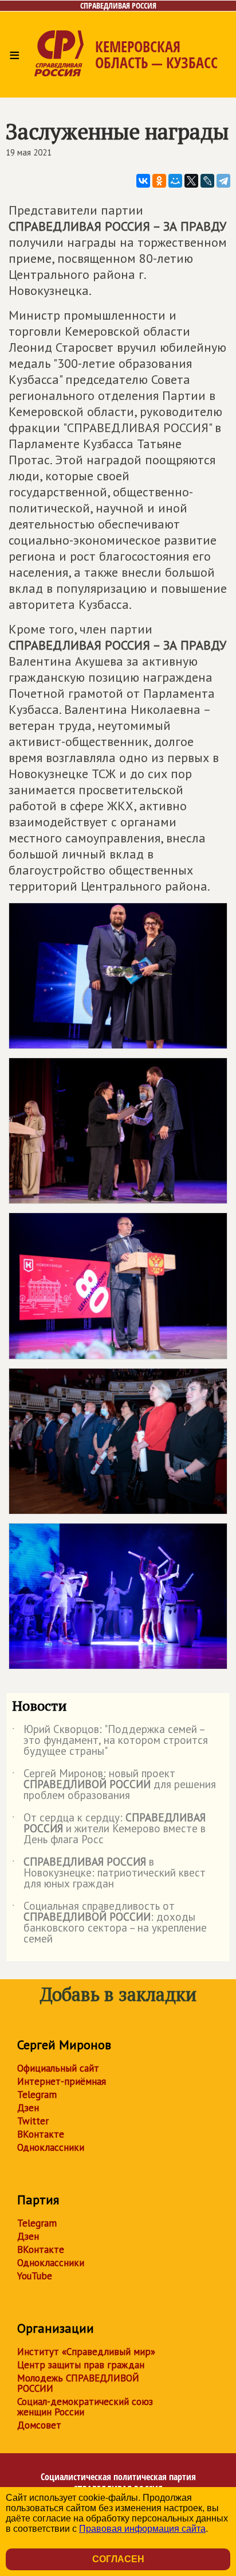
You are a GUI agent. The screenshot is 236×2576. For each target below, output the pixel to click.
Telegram (37, 2095)
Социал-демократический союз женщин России (85, 2407)
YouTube (35, 2276)
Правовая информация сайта (142, 2529)
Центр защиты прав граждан (81, 2365)
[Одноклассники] (159, 181)
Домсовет (39, 2425)
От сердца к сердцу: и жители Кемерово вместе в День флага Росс (109, 1829)
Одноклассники (51, 2147)
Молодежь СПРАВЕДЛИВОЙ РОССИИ (78, 2383)
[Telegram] (223, 181)
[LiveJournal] (207, 181)
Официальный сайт (58, 2068)
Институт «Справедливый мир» (86, 2352)
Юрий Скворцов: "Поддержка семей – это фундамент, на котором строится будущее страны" (110, 1741)
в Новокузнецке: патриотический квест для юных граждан (109, 1873)
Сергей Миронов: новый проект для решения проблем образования (114, 1785)
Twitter (33, 2121)
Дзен (28, 2108)
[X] (191, 181)
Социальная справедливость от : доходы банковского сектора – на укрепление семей (109, 1923)
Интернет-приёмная (62, 2081)
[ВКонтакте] (143, 181)
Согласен (118, 2559)
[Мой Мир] (175, 181)
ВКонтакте (41, 2134)
